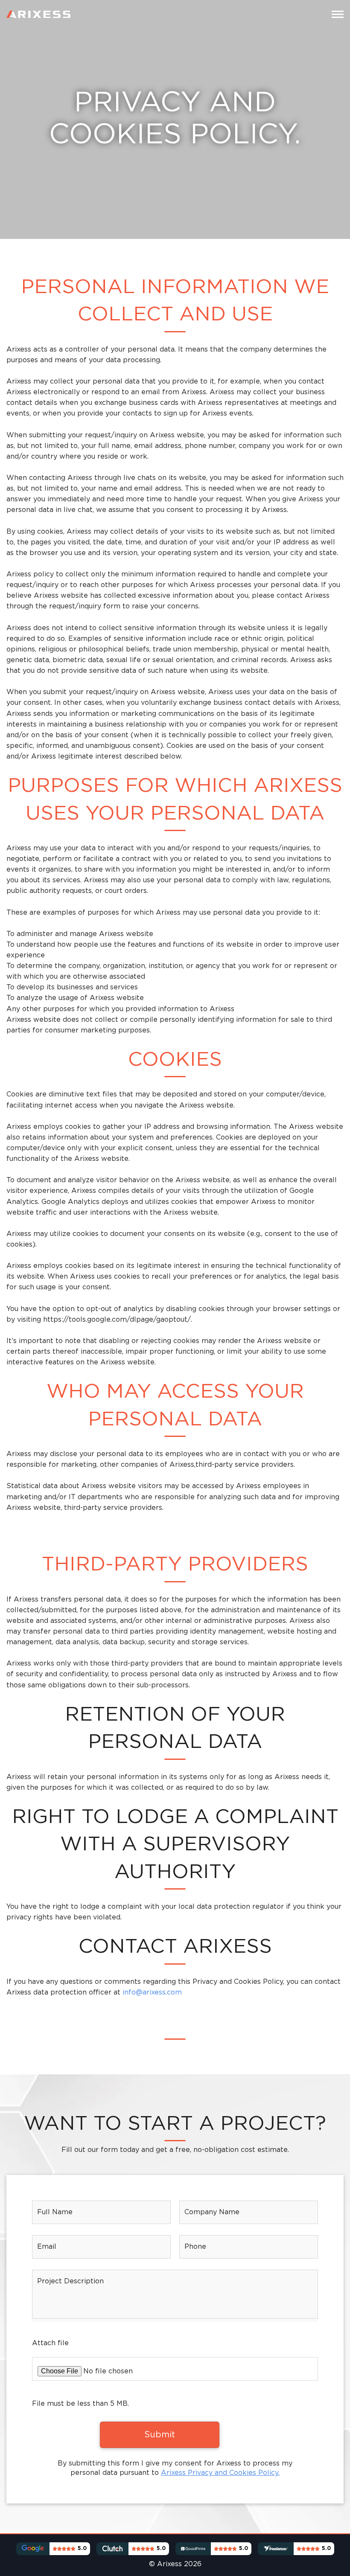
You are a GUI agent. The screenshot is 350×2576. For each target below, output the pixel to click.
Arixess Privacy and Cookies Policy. (220, 2473)
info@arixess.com (152, 1993)
